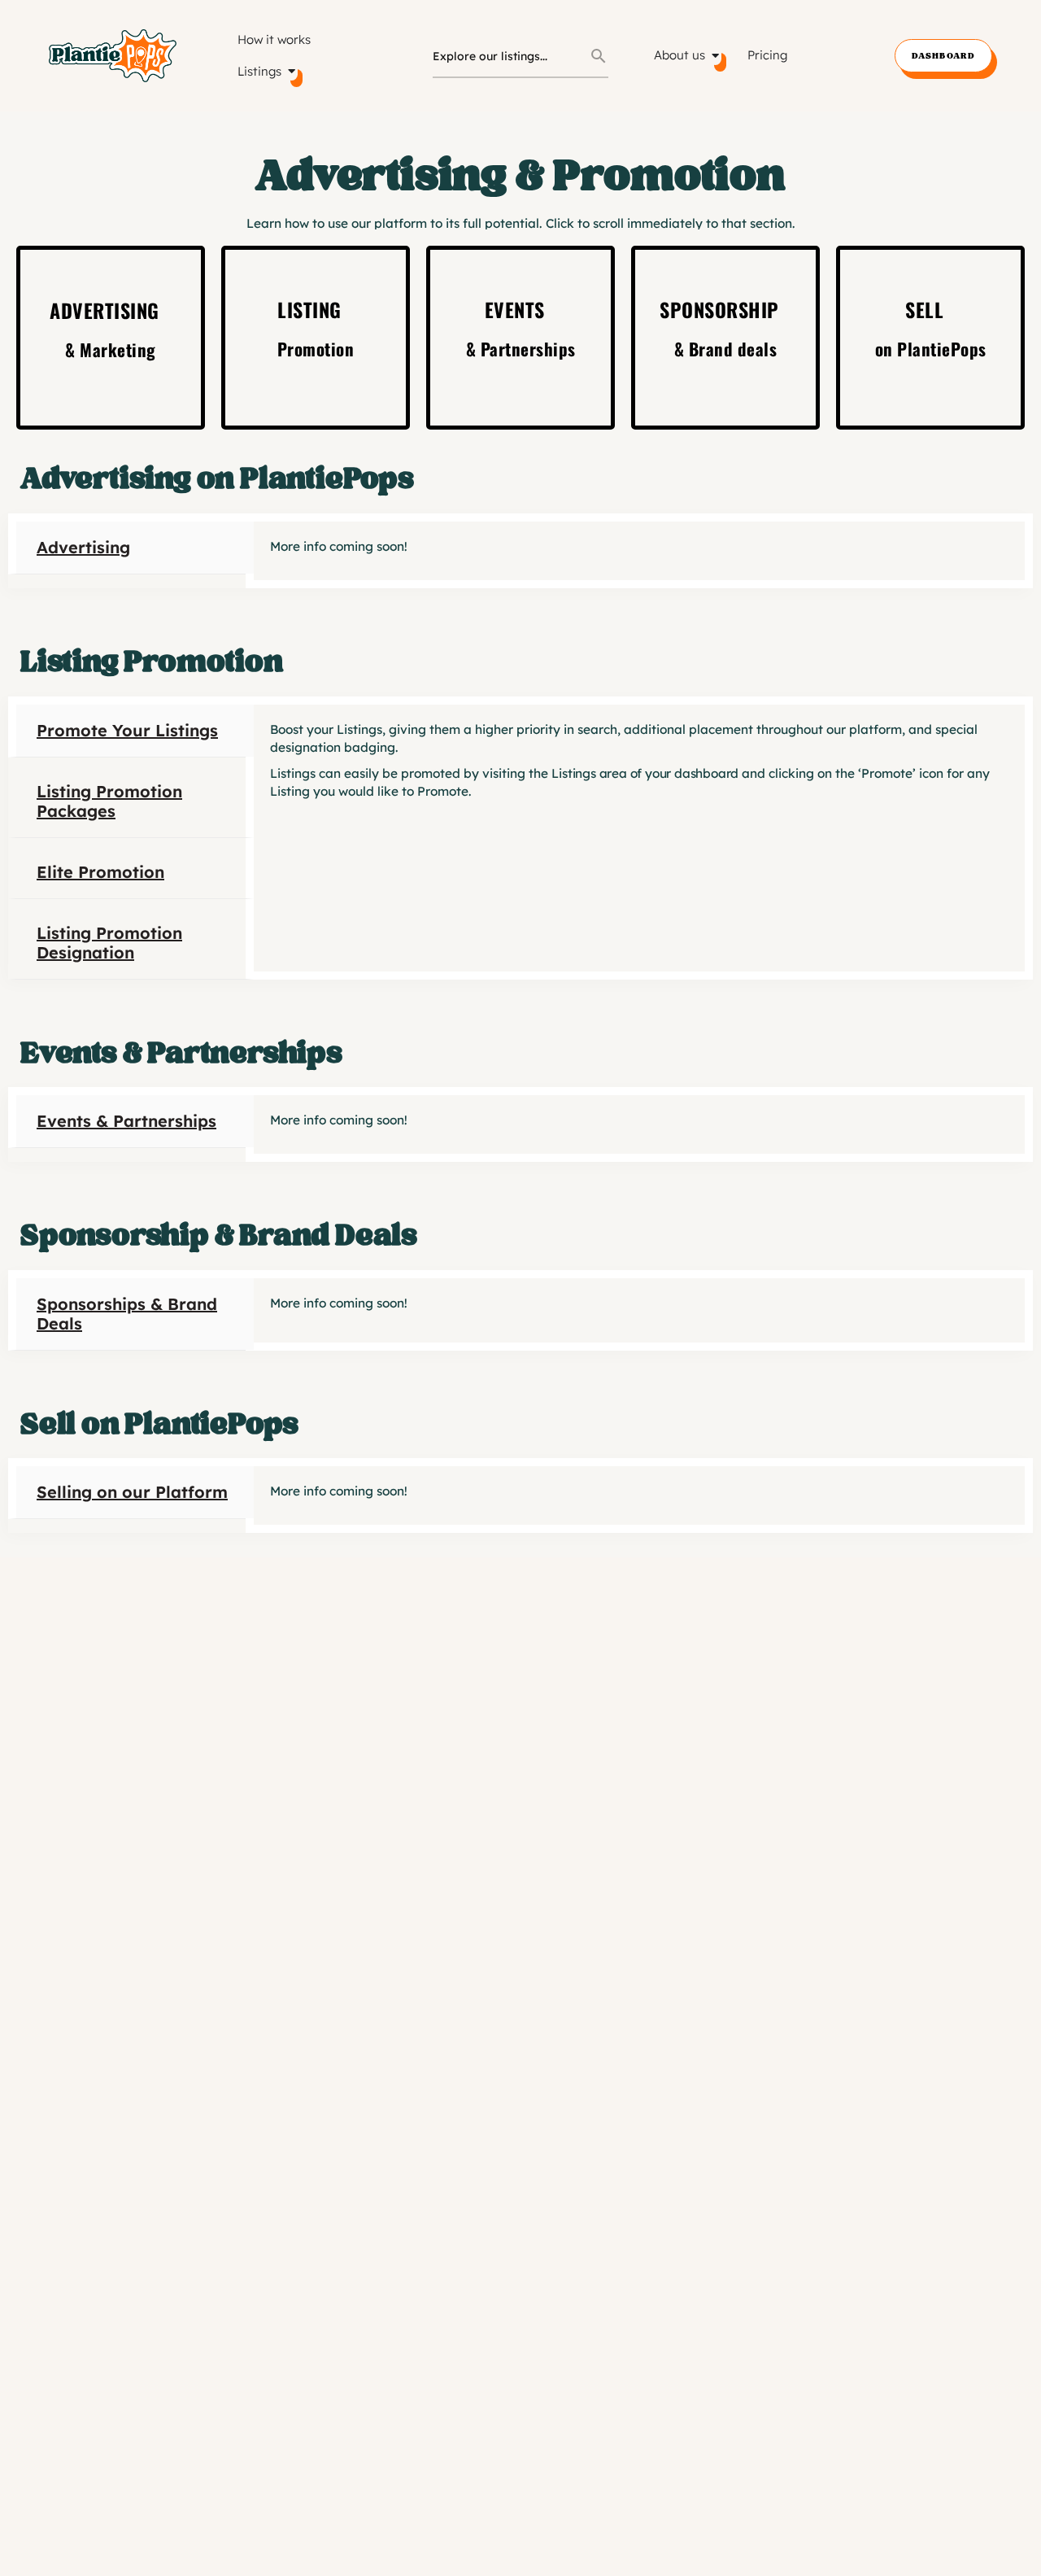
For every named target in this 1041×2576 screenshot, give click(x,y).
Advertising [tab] (83, 547)
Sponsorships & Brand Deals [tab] (127, 1314)
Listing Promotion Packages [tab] (109, 801)
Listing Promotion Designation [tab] (109, 943)
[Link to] (111, 338)
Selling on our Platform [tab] (132, 1492)
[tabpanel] (639, 551)
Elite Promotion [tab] (100, 872)
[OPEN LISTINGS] (292, 72)
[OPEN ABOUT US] (715, 56)
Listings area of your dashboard (645, 773)
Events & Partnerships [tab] (126, 1121)
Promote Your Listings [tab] (127, 730)
